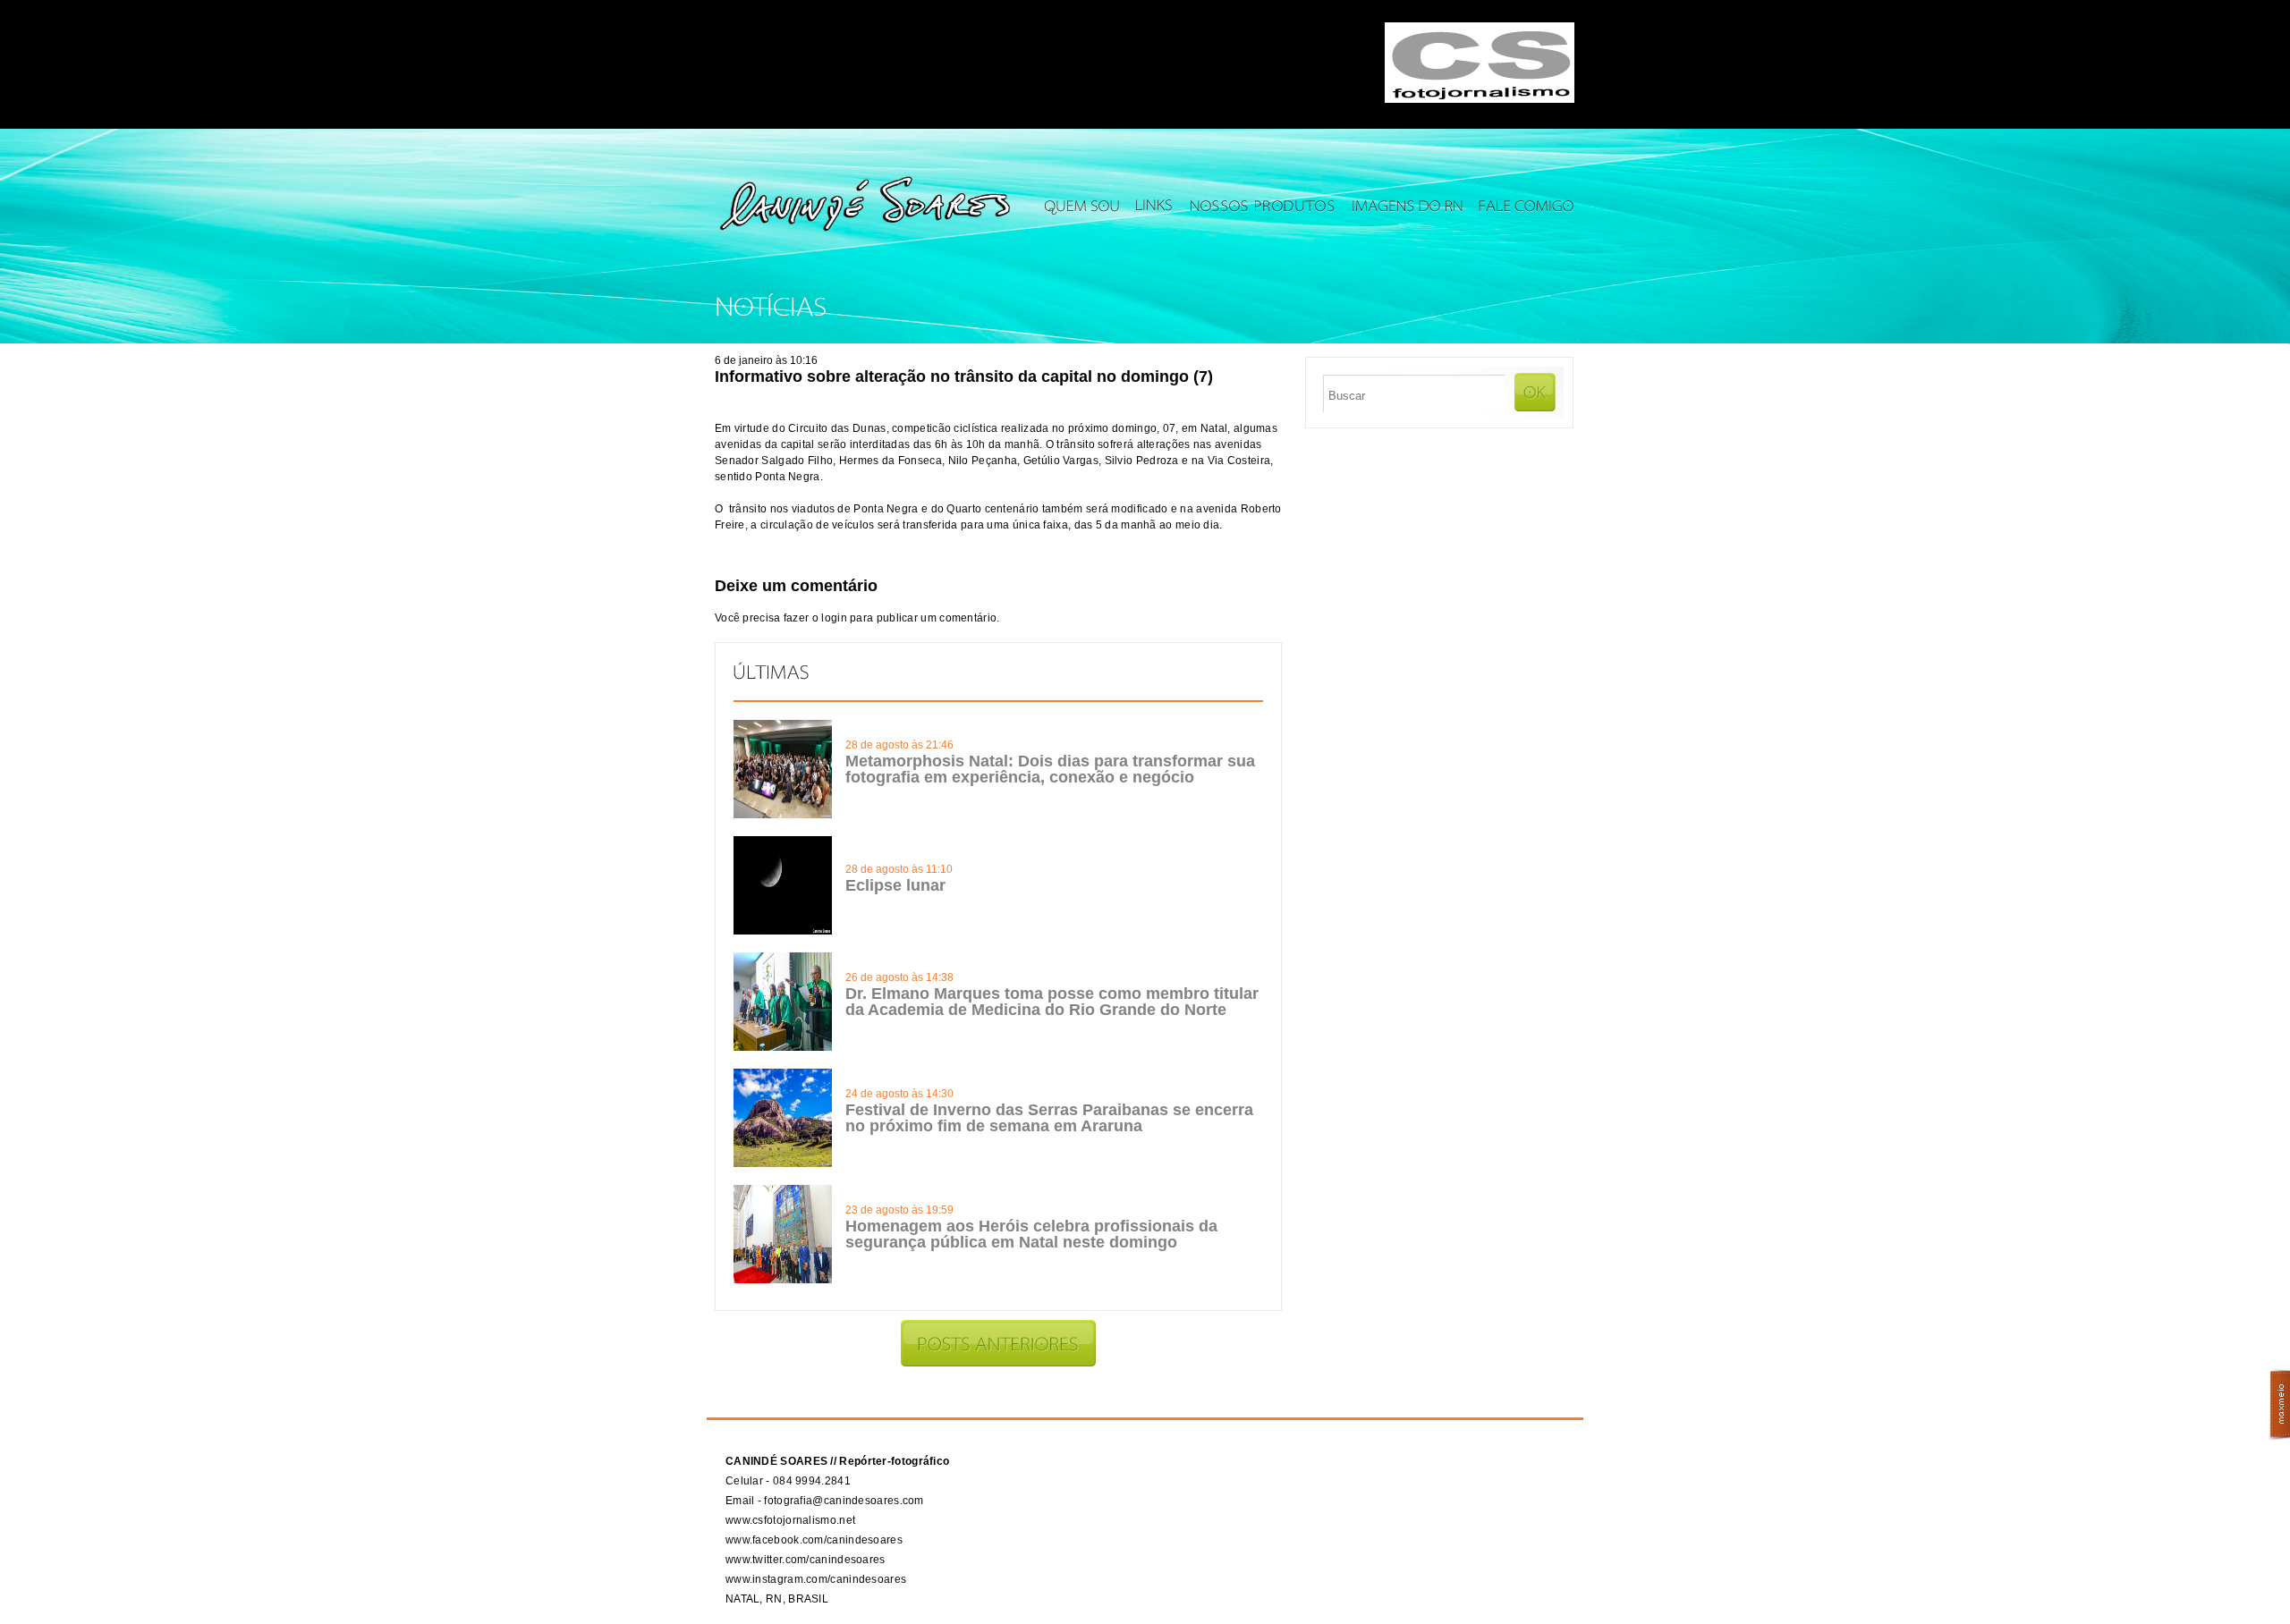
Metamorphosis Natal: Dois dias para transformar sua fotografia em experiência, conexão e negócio (1050, 769)
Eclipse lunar (895, 885)
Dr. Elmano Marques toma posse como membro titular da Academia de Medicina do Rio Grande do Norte (1052, 1002)
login (834, 618)
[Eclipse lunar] (783, 931)
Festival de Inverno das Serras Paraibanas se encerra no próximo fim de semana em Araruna (1049, 1118)
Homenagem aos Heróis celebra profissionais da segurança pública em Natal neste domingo (1031, 1234)
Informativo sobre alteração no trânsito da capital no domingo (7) (964, 376)
